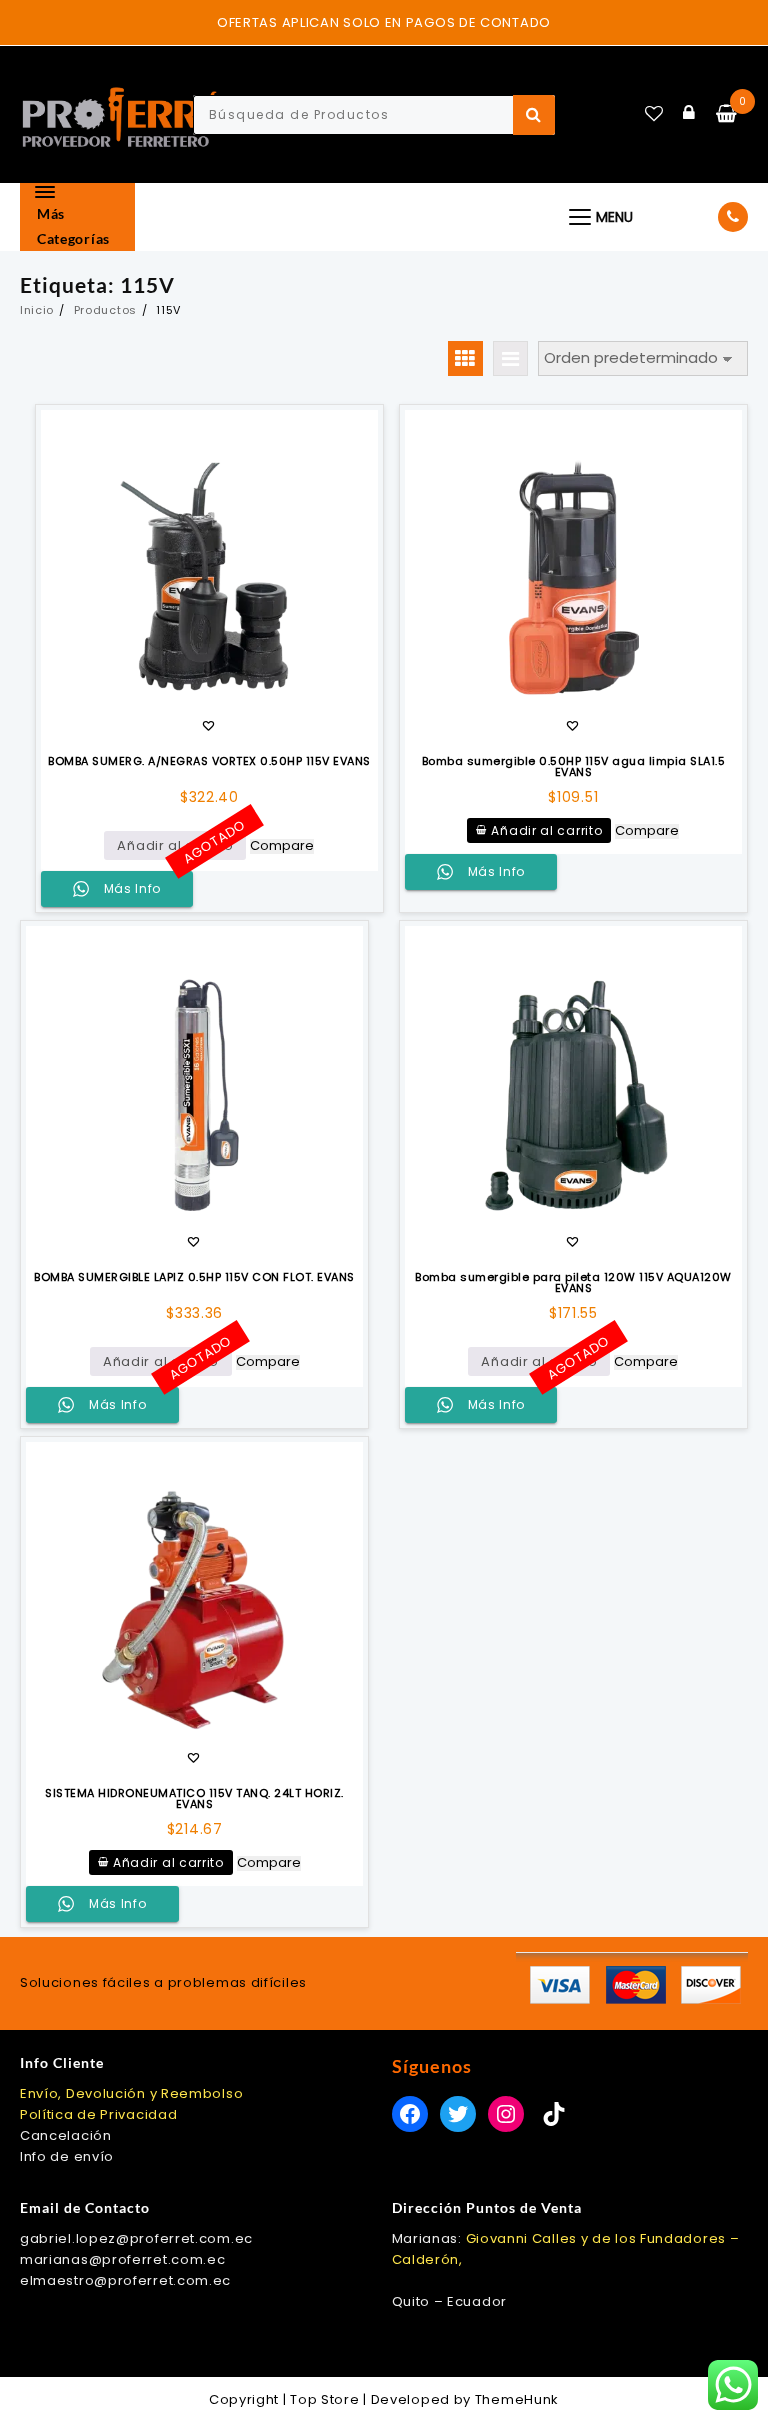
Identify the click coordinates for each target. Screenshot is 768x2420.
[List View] (510, 358)
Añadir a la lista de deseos (208, 727)
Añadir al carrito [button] (546, 830)
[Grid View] (465, 358)
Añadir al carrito (175, 845)
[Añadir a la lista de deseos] (209, 578)
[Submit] (534, 115)
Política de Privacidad (98, 2114)
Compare (282, 846)
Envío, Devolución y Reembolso (131, 2093)
